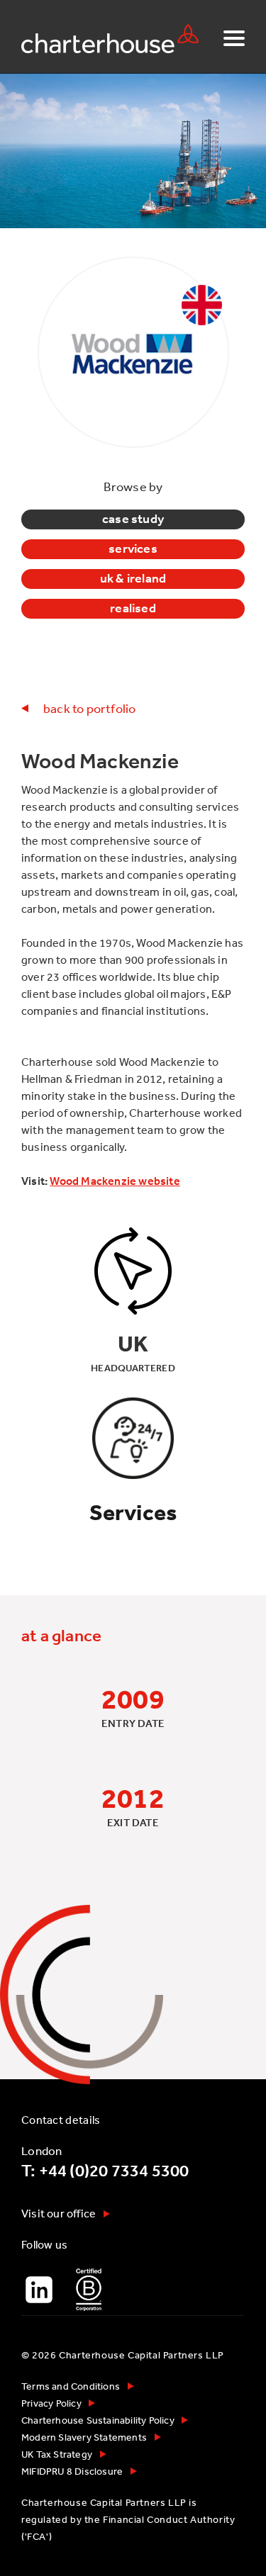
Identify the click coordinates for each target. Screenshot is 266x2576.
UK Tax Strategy (57, 2454)
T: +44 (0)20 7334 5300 (105, 2171)
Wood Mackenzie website (115, 1181)
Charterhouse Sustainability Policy (98, 2420)
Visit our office (59, 2213)
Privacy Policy (51, 2403)
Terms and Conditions (71, 2386)
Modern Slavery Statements (84, 2437)
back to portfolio (89, 708)
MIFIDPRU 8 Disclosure (72, 2471)
